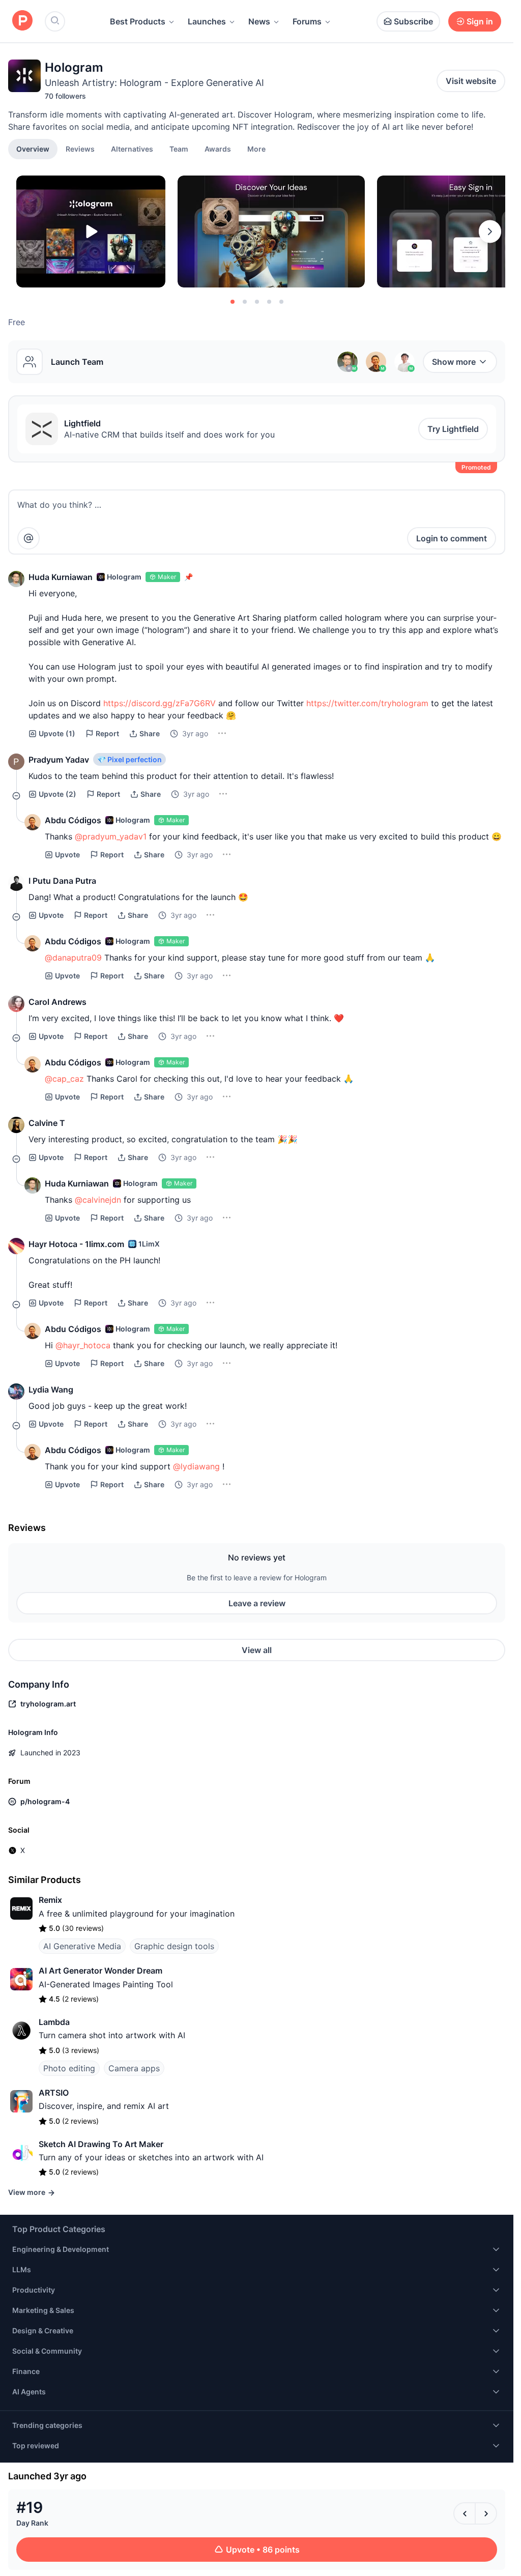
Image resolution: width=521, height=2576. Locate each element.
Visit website (471, 81)
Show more (454, 362)
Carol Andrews (57, 1002)
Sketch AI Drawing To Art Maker (101, 2144)
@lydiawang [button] (196, 1466)
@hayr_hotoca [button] (83, 1345)
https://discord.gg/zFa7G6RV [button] (160, 703)
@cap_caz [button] (64, 1079)
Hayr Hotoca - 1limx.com (76, 1244)
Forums (307, 21)
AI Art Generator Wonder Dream (100, 1971)
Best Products (138, 21)
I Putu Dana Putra (62, 881)
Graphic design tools (174, 1946)
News (259, 21)
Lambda (54, 2022)
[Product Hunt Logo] (22, 21)
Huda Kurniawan (61, 577)
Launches (207, 21)
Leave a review (257, 1603)
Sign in (480, 21)
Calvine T (47, 1123)
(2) (57, 794)
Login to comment (452, 538)
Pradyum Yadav (59, 760)
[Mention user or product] (28, 538)
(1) (57, 733)
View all (257, 1650)
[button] (256, 149)
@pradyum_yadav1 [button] (111, 836)
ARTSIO (54, 2093)
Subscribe (413, 21)
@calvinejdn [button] (98, 1200)
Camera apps (134, 2068)
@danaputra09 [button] (73, 958)
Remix (50, 1900)
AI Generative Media (82, 1946)
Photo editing (69, 2068)
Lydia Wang (51, 1390)
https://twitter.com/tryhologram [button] (367, 703)
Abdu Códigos (73, 820)
